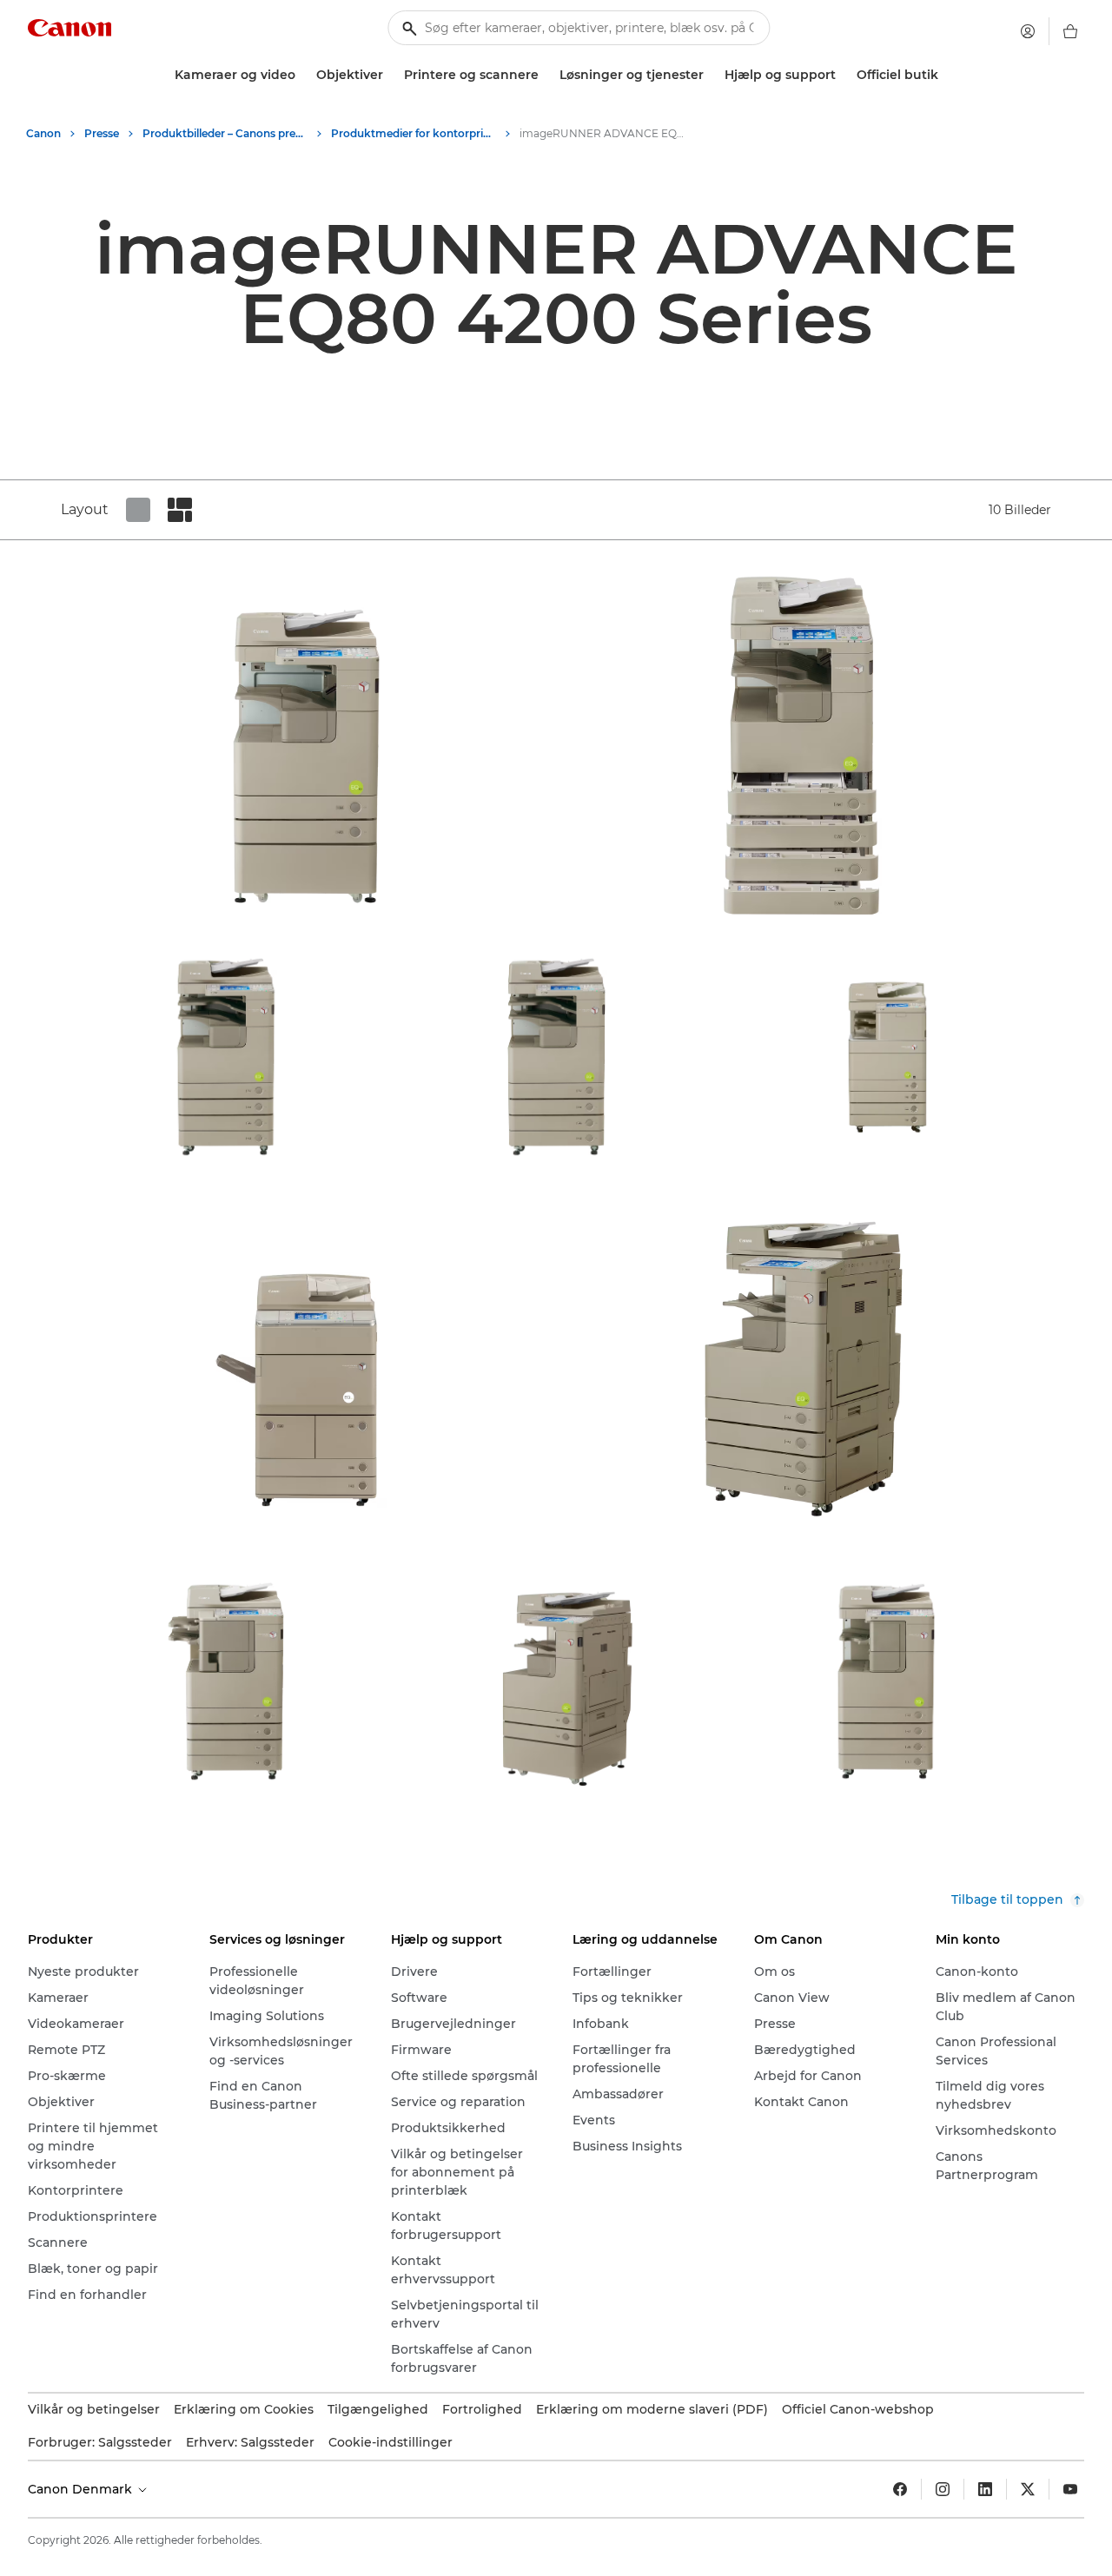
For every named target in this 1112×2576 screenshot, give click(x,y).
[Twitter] (1028, 2489)
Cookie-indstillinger (391, 2442)
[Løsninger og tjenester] (711, 75)
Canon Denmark (82, 2489)
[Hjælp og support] (843, 75)
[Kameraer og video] (302, 75)
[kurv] (1070, 31)
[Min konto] (1028, 31)
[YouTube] (1070, 2489)
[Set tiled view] (138, 510)
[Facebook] (900, 2489)
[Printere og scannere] (546, 75)
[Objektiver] (390, 75)
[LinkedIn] (985, 2489)
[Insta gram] (943, 2489)
